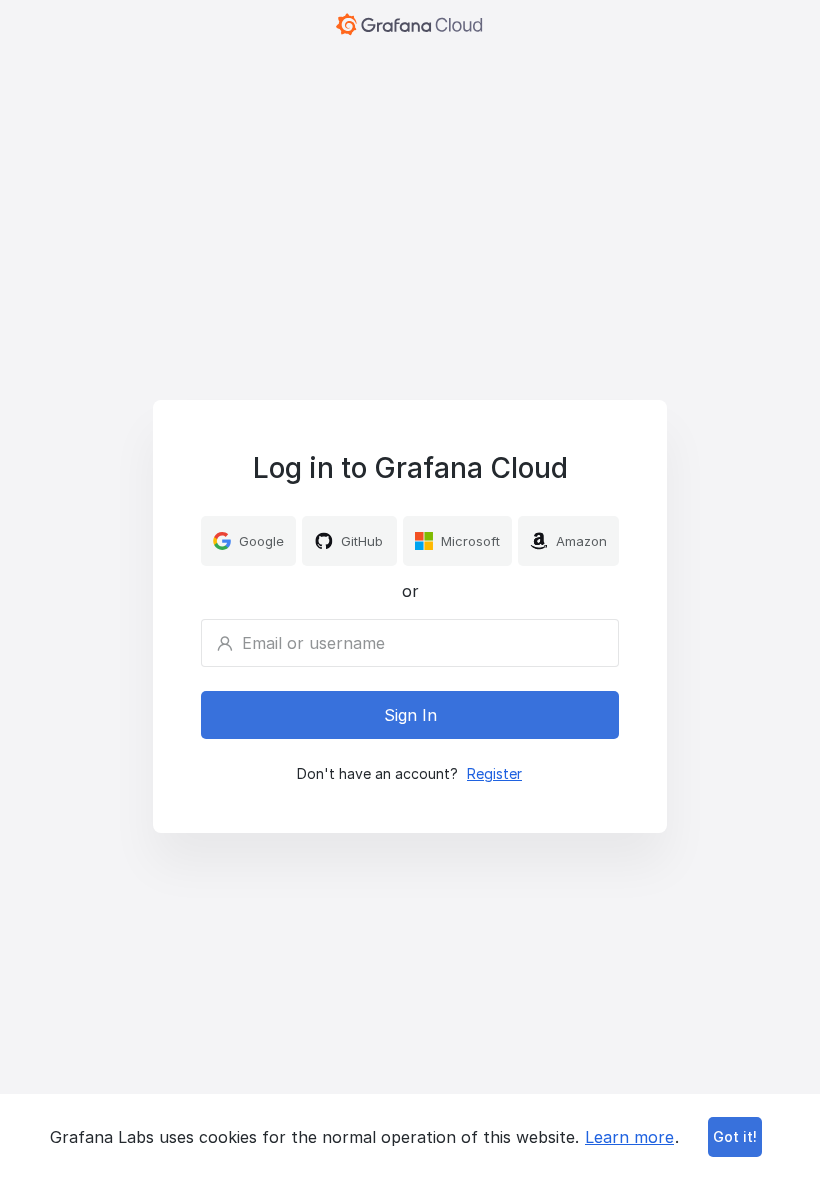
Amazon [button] (581, 541)
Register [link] (494, 773)
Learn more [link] (629, 1137)
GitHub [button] (362, 541)
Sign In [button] (410, 715)
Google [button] (261, 541)
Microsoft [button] (470, 541)
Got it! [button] (735, 1136)
